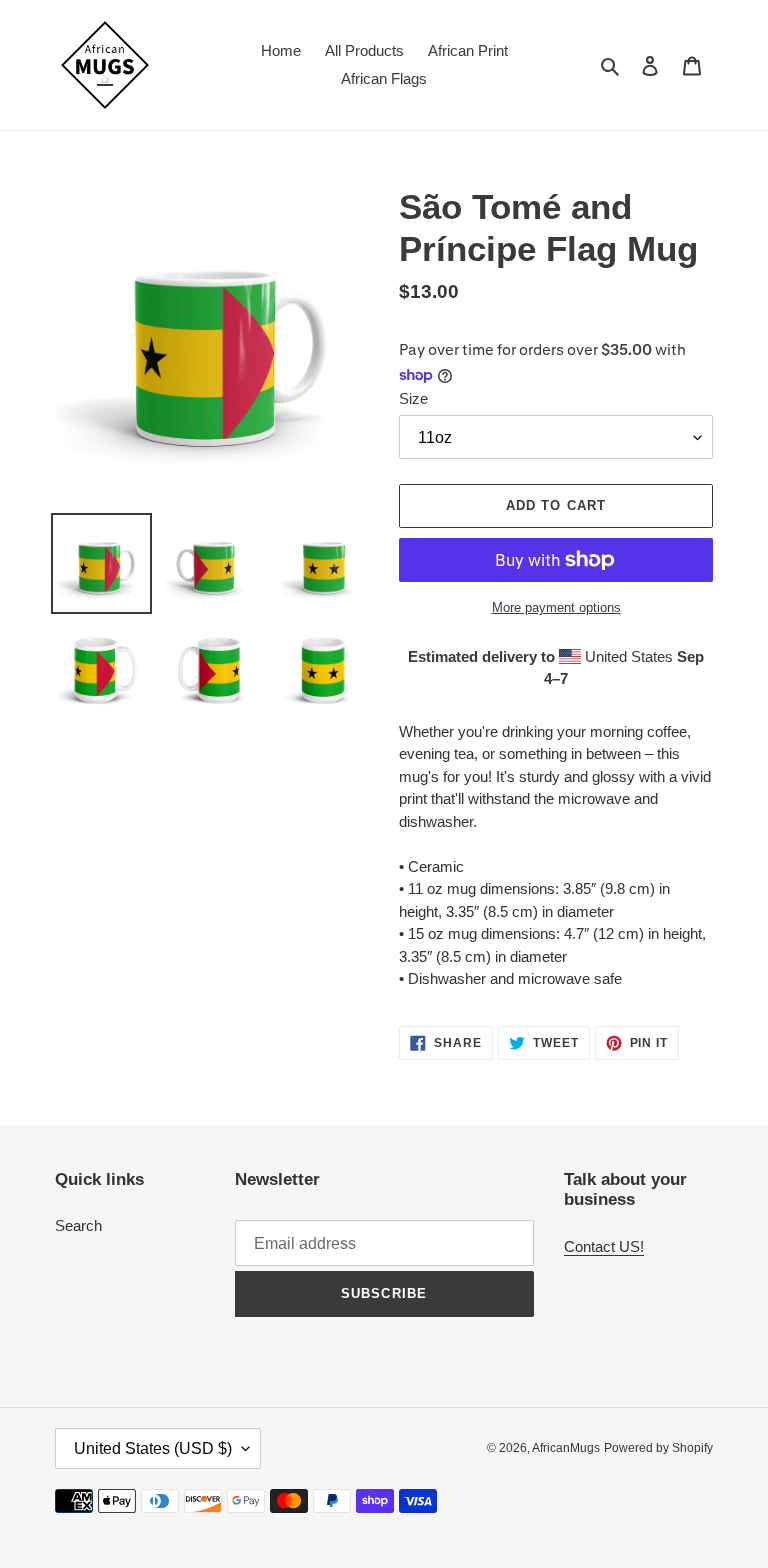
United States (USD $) (153, 1448)
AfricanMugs (566, 1448)
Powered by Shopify (658, 1448)
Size (413, 398)
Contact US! (604, 1246)
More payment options (556, 607)
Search (78, 1225)
